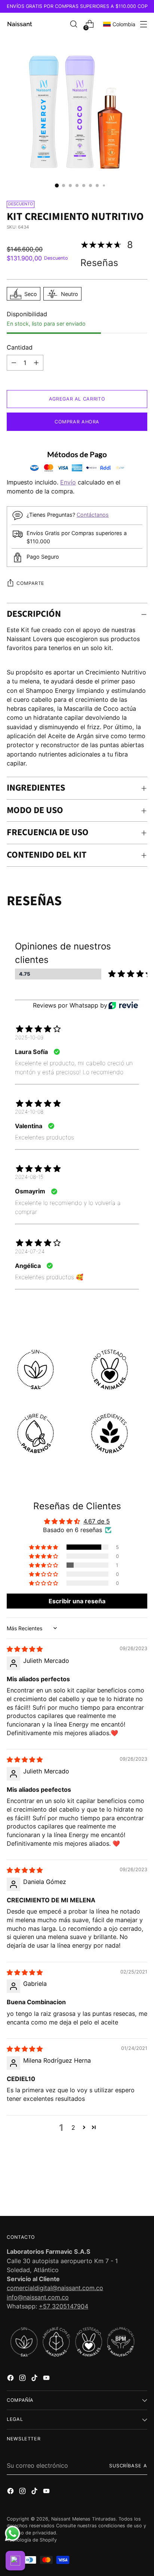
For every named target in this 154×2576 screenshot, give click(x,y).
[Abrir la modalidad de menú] (143, 24)
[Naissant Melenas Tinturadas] (20, 24)
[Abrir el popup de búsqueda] (73, 24)
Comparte (30, 583)
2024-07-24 (30, 1251)
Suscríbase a (128, 2466)
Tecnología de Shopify (32, 2540)
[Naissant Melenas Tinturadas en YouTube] (47, 2379)
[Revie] (123, 1005)
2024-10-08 (29, 1112)
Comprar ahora (77, 422)
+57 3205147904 (64, 2306)
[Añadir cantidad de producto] (14, 363)
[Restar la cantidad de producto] (36, 363)
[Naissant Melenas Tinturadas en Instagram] (23, 2379)
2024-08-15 (29, 1177)
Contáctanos (93, 515)
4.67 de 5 (97, 1521)
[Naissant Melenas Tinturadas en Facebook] (11, 2379)
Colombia (124, 24)
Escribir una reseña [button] (77, 1601)
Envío (68, 482)
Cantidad (20, 347)
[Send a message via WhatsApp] (13, 2533)
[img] (25, 1649)
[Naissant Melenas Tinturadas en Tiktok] (35, 2379)
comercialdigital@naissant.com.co (55, 2288)
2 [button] (73, 2127)
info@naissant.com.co (38, 2297)
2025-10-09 (29, 1037)
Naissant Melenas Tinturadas (84, 2519)
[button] (44, 1547)
